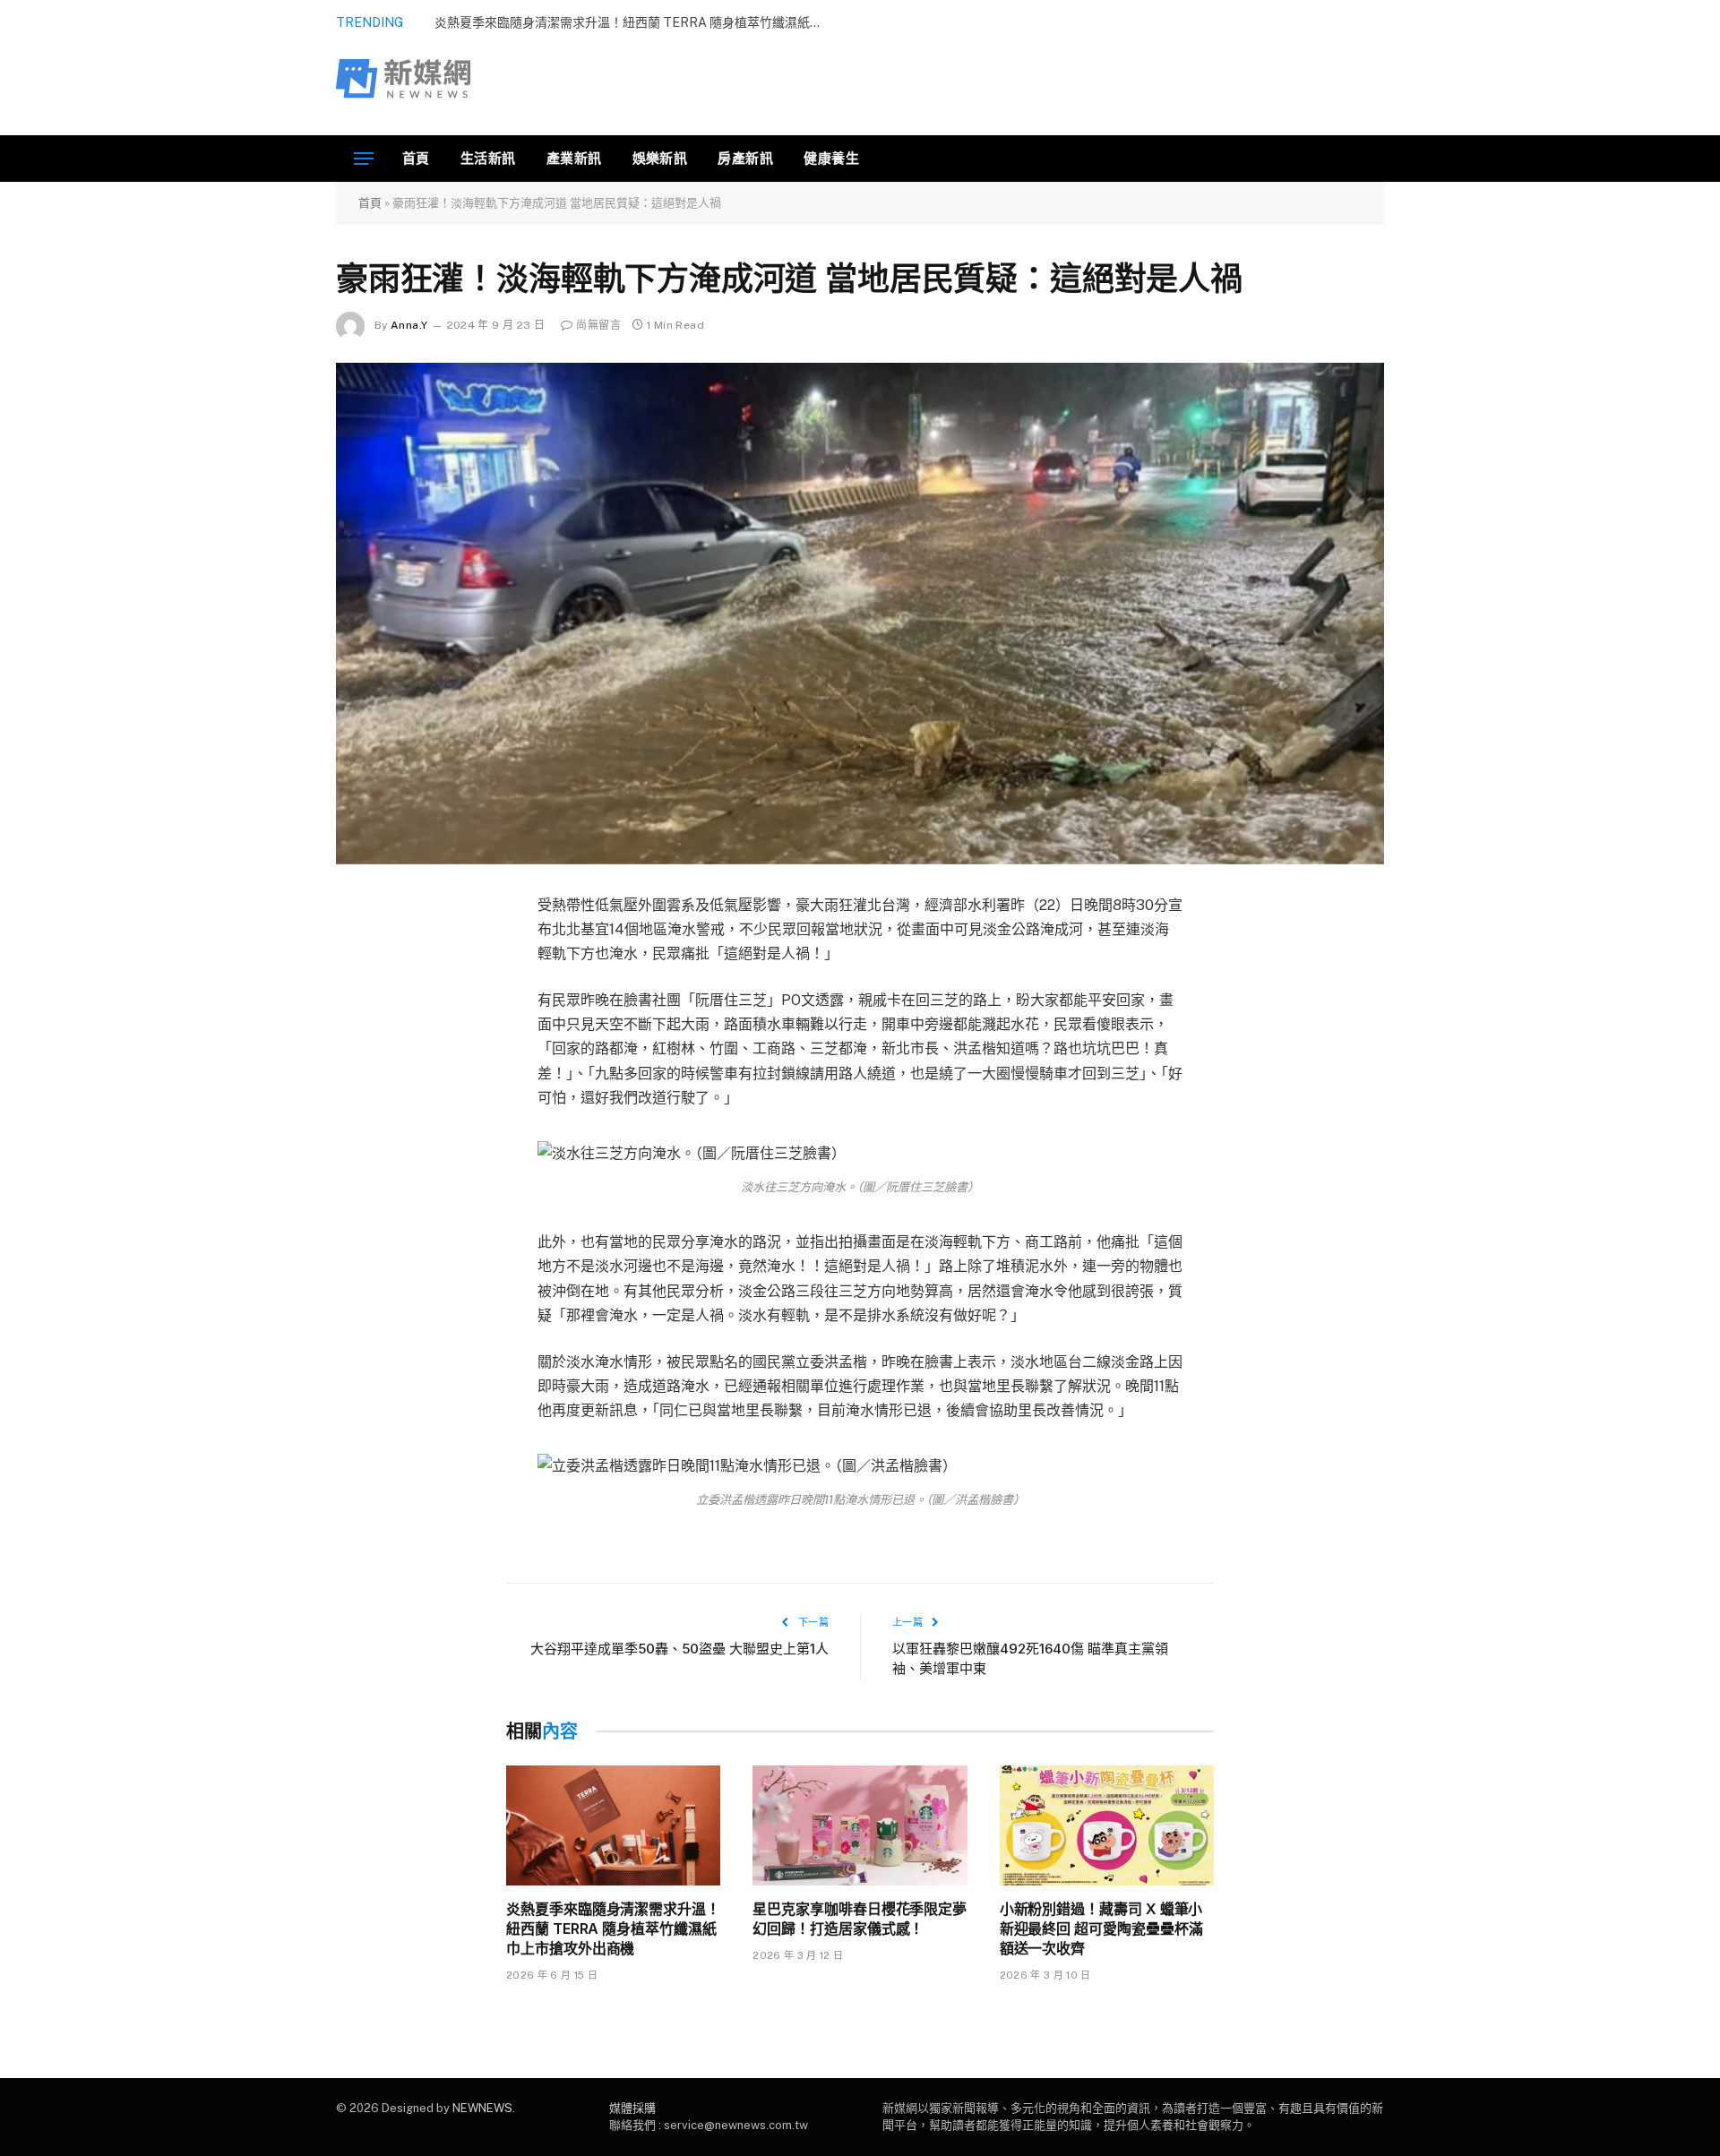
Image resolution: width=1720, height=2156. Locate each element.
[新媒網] (403, 79)
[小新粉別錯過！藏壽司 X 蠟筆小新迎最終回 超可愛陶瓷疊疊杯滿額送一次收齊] (1107, 1826)
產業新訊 (574, 158)
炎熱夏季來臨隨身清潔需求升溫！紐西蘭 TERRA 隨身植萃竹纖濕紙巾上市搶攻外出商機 (613, 1928)
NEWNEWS (482, 2108)
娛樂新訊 (660, 158)
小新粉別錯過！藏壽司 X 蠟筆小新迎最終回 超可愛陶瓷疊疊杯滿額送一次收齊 (1101, 1928)
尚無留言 (598, 325)
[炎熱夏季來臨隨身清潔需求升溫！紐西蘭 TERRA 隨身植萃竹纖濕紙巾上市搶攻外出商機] (613, 1826)
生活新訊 (488, 158)
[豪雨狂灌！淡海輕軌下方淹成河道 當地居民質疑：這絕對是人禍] (860, 614)
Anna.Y (409, 325)
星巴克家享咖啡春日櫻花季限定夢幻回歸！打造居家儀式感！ (860, 1919)
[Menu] (364, 159)
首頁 (416, 158)
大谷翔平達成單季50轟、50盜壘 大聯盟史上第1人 (679, 1649)
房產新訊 (745, 158)
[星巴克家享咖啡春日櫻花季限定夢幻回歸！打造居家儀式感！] (860, 1826)
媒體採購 (632, 2108)
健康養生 (831, 158)
